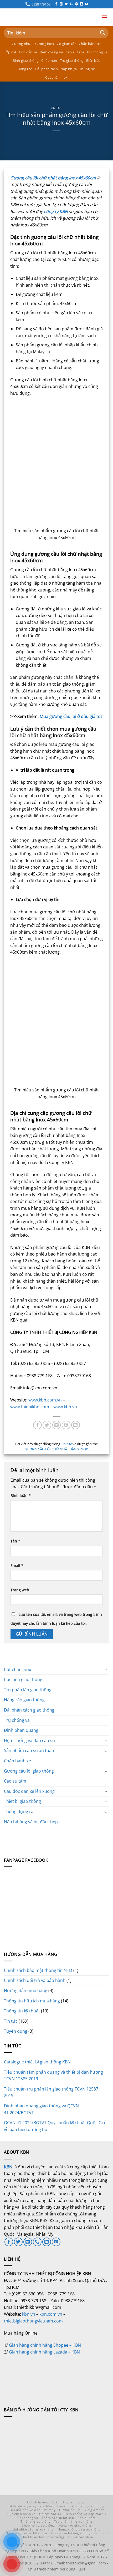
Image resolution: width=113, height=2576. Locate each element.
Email (17, 1565)
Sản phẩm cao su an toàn (29, 1750)
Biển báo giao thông (68, 2502)
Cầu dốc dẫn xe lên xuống (29, 1791)
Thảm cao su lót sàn (58, 2518)
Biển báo (93, 60)
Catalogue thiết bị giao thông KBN (37, 2062)
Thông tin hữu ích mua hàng (32, 2001)
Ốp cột (11, 52)
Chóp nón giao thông (38, 2525)
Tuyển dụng (16, 2031)
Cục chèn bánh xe (22, 2514)
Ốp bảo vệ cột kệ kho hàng (27, 2533)
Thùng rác (87, 69)
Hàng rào (25, 69)
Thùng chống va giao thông (79, 2529)
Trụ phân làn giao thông (28, 1690)
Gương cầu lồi (70, 2510)
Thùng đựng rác (20, 1811)
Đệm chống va (51, 52)
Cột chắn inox (56, 77)
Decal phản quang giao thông (81, 2506)
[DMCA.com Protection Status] (43, 2375)
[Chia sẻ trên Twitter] (47, 1425)
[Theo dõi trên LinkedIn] (81, 4)
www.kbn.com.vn (45, 1400)
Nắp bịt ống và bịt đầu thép (31, 1822)
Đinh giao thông (26, 60)
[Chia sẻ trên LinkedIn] (76, 1425)
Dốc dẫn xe (28, 52)
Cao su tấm (75, 52)
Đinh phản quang (21, 1730)
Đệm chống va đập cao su (29, 1740)
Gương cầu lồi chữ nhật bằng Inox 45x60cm (53, 178)
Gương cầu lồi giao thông (29, 1771)
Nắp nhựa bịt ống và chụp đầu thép (79, 2533)
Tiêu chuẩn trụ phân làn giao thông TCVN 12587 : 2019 (52, 2092)
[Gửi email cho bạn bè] (57, 1425)
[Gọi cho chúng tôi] (71, 4)
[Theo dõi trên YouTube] (86, 4)
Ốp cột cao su (50, 2514)
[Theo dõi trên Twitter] (66, 4)
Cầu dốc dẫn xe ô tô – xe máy (32, 2510)
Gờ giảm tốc (66, 44)
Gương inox (45, 44)
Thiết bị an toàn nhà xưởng (43, 2537)
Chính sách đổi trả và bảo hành (35, 1980)
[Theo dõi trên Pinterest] (76, 4)
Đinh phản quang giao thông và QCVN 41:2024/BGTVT (41, 2109)
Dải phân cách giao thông (29, 1710)
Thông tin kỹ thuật (22, 2011)
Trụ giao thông (72, 60)
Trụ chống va (97, 52)
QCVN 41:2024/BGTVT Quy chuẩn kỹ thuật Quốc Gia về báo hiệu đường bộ (55, 2126)
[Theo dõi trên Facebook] (56, 4)
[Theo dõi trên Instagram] (61, 4)
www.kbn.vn (65, 1407)
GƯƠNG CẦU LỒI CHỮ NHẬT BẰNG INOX (56, 1449)
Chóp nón (49, 60)
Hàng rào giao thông (24, 1700)
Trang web (20, 1590)
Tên (15, 1541)
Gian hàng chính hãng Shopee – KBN (45, 2345)
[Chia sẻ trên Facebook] (37, 1425)
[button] (105, 17)
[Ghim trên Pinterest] (66, 1425)
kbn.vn (29, 2314)
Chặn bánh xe (90, 44)
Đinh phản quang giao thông (31, 2506)
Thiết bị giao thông (22, 1801)
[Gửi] (103, 33)
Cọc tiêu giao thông (23, 1679)
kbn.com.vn (51, 2314)
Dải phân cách (47, 69)
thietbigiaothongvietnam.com (33, 2321)
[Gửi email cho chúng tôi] (28, 2242)
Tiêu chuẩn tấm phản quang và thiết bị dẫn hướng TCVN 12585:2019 (53, 2076)
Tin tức (56, 108)
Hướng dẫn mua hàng (26, 1991)
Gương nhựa (22, 44)
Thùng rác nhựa (81, 2537)
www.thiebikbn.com (30, 1407)
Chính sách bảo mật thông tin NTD (38, 1970)
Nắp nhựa (69, 69)
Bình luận (21, 1496)
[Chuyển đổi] (106, 1669)
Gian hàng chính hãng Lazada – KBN (44, 2352)
